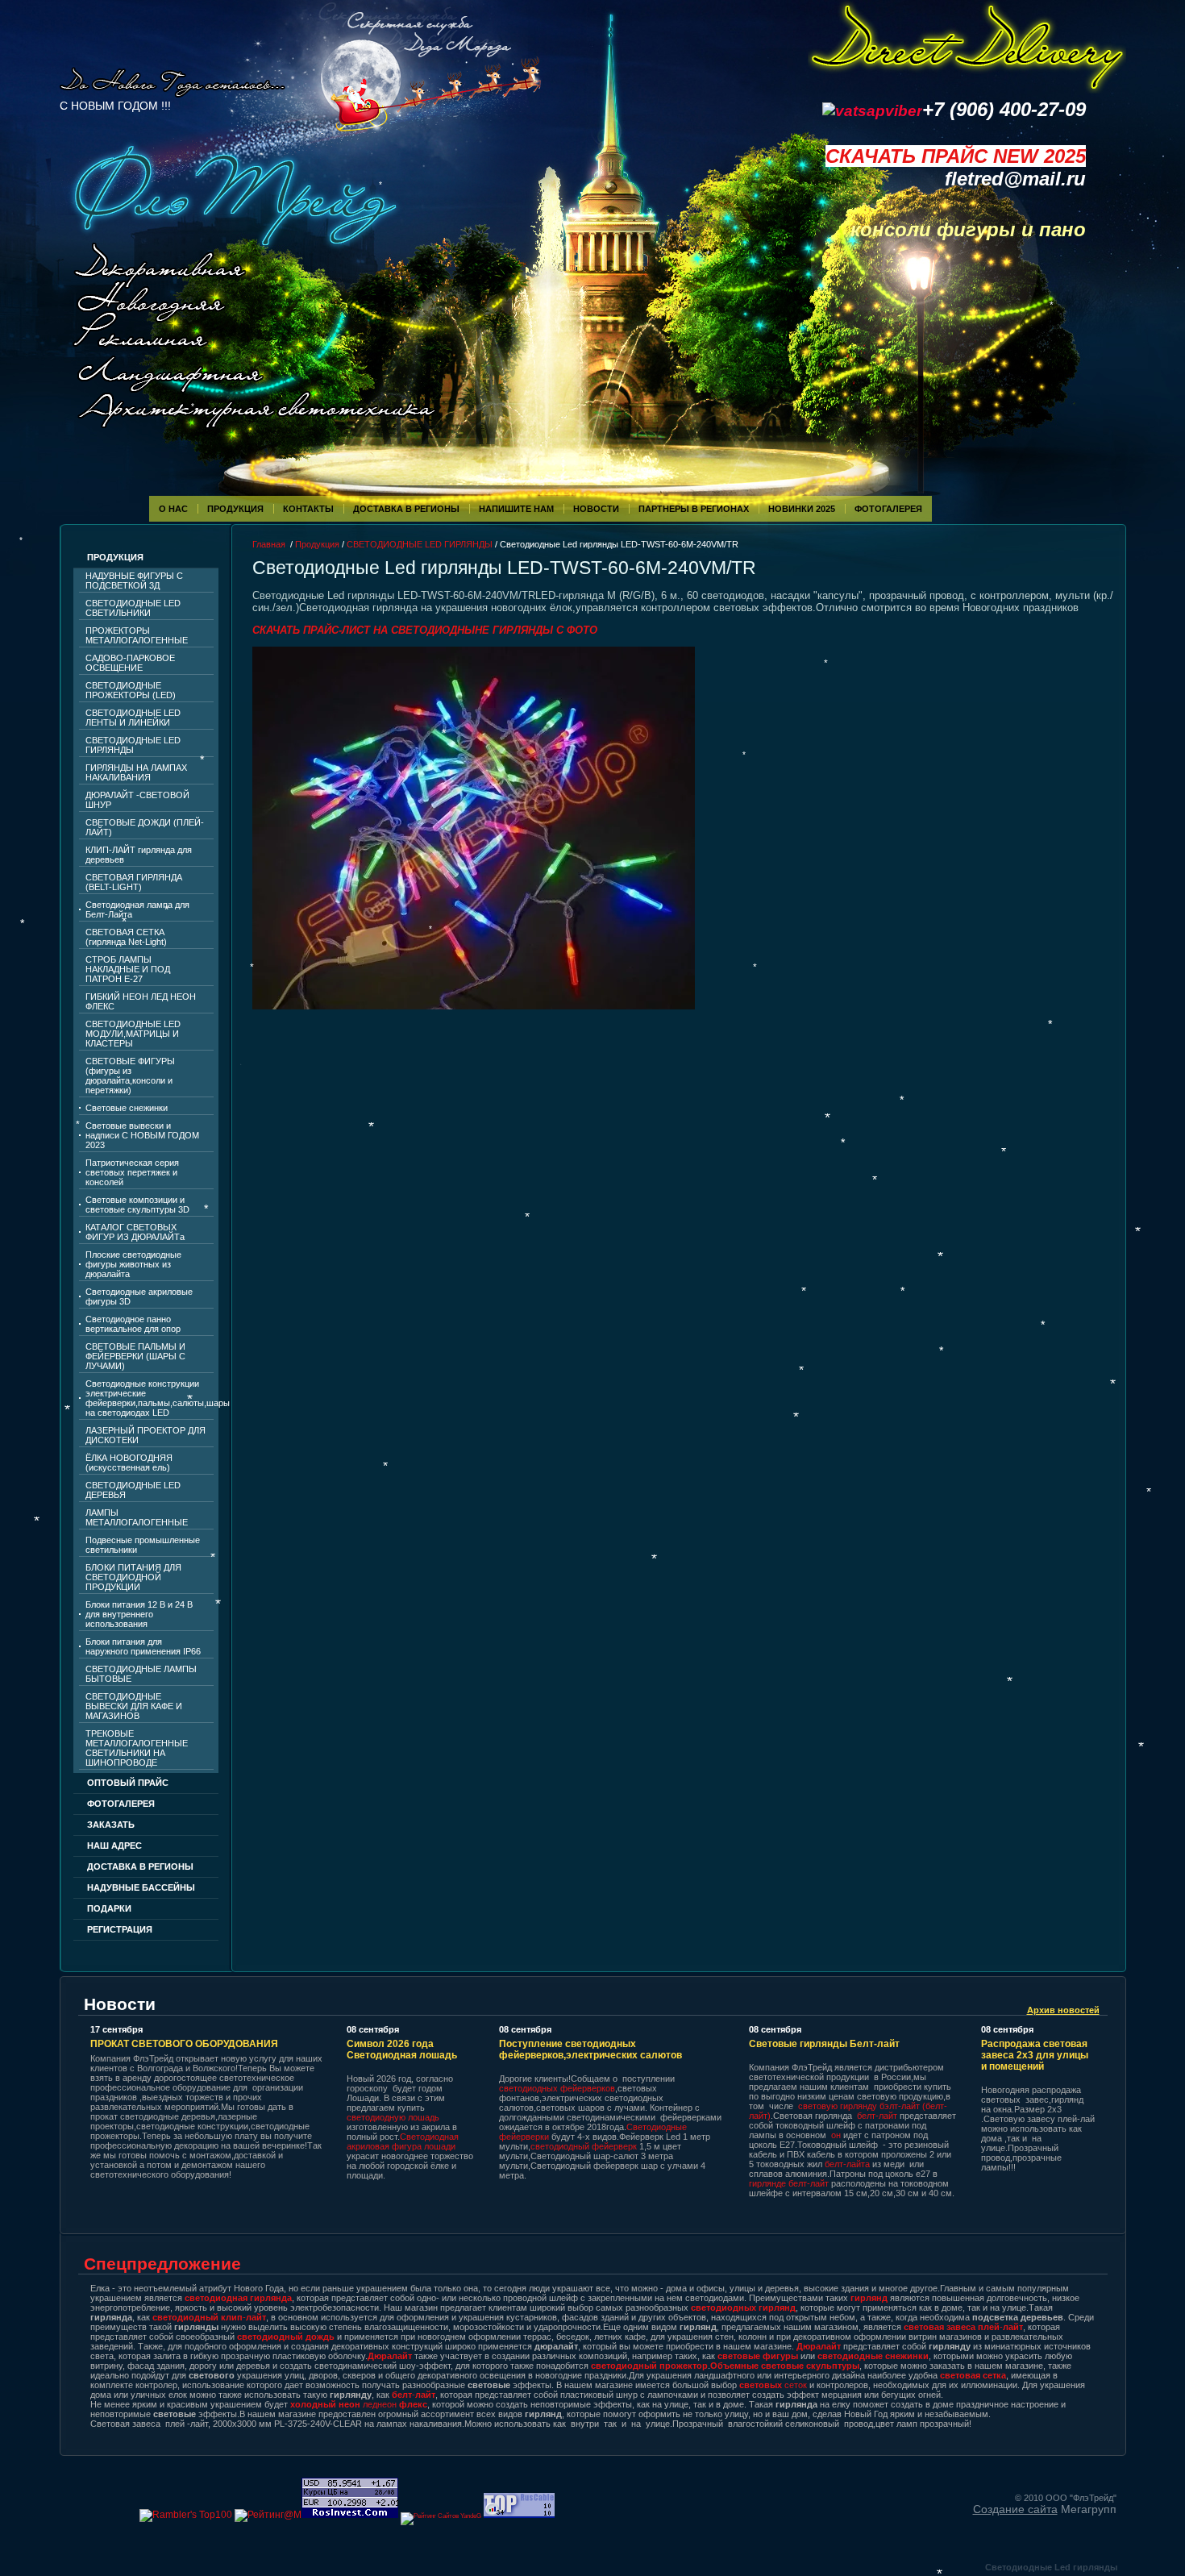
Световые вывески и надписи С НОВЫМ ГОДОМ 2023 (142, 1135)
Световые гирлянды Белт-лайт (824, 2044)
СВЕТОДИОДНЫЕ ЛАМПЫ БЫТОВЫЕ (141, 1674)
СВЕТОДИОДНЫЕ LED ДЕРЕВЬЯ (133, 1490)
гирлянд (869, 2298)
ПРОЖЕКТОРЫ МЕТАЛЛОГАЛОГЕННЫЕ (137, 635)
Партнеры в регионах (694, 509)
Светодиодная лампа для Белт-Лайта (137, 909)
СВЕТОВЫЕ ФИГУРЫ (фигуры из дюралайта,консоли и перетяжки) (130, 1076)
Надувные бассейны (141, 1887)
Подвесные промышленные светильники (143, 1545)
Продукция (235, 509)
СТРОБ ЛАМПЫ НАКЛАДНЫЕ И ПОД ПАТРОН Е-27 (128, 969)
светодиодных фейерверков (557, 2088)
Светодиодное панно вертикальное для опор (133, 1324)
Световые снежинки (127, 1108)
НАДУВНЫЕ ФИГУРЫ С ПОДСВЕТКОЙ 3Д (134, 581)
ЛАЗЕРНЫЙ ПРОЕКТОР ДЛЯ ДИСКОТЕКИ (146, 1435)
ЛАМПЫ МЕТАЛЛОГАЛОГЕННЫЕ (137, 1517)
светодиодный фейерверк (585, 2146)
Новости (596, 509)
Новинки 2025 (802, 509)
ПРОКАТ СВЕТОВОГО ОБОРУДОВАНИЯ (184, 2044)
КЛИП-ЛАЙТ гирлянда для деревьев (139, 855)
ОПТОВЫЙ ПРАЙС (128, 1783)
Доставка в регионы (406, 509)
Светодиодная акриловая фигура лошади (403, 2141)
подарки (109, 1908)
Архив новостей (1063, 2010)
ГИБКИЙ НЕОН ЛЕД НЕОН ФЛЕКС (141, 1001)
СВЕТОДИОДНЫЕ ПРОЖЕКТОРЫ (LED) (131, 690)
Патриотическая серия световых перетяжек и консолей (132, 1172)
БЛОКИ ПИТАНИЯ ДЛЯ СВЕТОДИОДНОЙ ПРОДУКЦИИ (133, 1577)
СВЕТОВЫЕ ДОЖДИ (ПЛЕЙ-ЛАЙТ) (145, 827)
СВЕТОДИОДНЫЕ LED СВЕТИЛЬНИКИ (133, 608)
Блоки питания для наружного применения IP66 (143, 1646)
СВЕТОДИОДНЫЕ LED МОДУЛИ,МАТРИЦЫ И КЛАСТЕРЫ (133, 1034)
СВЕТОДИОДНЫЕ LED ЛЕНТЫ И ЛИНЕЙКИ (133, 718)
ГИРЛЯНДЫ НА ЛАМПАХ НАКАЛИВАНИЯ (136, 772)
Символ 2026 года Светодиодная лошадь (402, 2050)
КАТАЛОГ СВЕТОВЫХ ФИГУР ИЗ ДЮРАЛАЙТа (135, 1232)
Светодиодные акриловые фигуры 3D (139, 1296)
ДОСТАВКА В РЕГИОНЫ (140, 1866)
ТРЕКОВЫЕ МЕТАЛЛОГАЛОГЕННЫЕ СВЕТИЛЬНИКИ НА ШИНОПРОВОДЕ (137, 1748)
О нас (173, 509)
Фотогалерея (121, 1804)
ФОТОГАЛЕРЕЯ (888, 509)
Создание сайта (1015, 2509)
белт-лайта (847, 2164)
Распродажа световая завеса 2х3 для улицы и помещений (1035, 2055)
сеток (773, 2385)
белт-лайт (877, 2116)
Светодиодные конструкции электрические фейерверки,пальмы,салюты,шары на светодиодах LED (150, 1398)
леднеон (359, 2404)
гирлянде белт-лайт (789, 2183)
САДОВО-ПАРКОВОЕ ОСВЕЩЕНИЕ (130, 663)
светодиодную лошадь (393, 2117)
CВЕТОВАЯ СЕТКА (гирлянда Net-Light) (126, 937)
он (836, 2135)
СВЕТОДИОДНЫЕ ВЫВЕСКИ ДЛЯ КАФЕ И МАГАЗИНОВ (134, 1706)
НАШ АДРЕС (114, 1846)
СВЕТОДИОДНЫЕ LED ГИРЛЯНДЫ (133, 745)
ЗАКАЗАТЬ (111, 1825)
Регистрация (120, 1929)
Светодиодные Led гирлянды (1051, 2567)
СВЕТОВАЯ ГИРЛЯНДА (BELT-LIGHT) (134, 882)
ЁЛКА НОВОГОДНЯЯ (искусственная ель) (129, 1463)
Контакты (308, 509)
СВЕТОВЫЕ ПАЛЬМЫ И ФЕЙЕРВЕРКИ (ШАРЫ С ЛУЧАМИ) (135, 1356)
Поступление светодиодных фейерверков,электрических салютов (590, 2050)
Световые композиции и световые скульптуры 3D (137, 1205)
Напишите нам (516, 509)
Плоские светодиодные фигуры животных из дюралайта (133, 1264)
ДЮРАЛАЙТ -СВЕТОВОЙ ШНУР (137, 800)
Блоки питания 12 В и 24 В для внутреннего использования (139, 1614)
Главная (269, 544)
